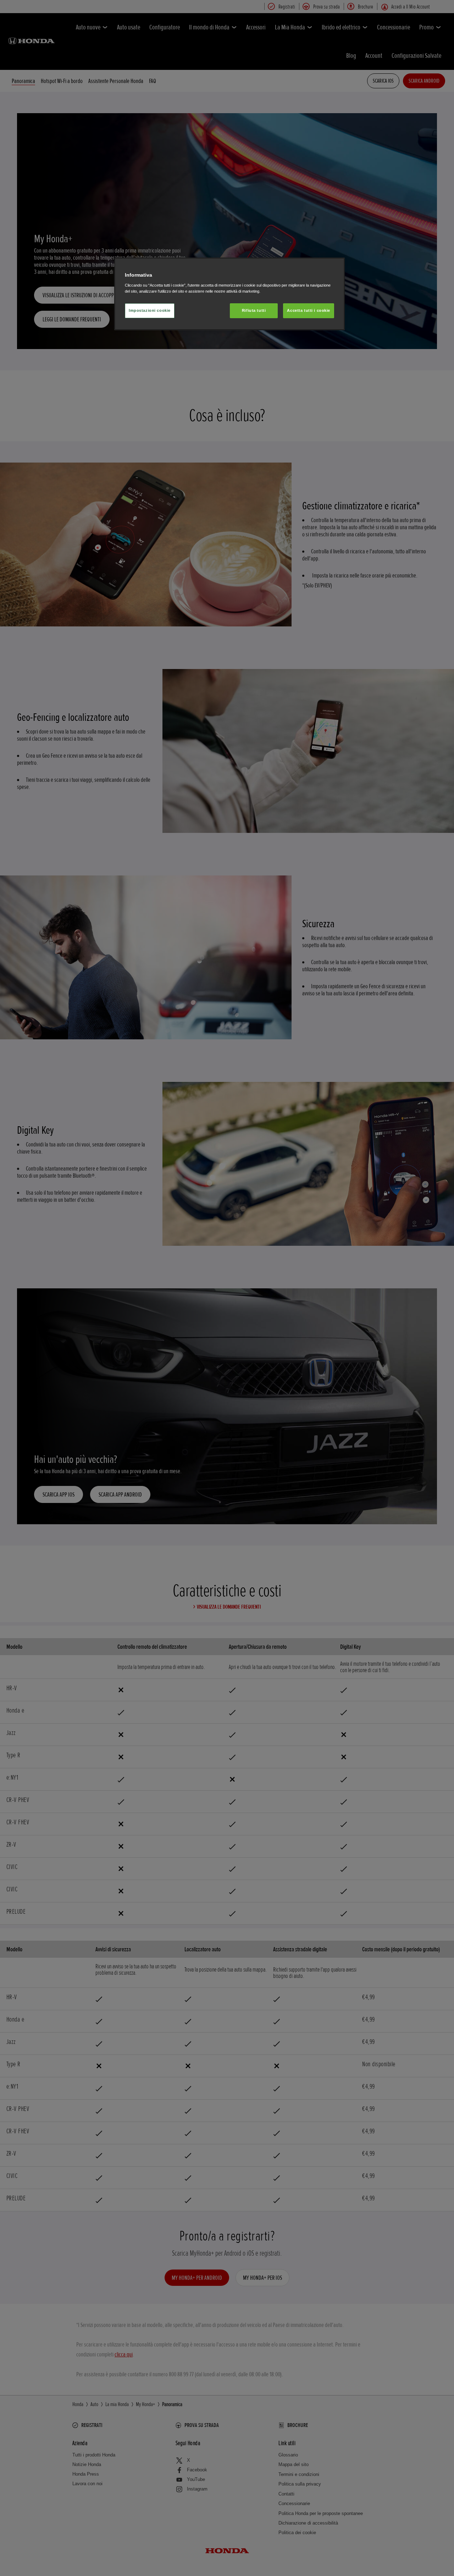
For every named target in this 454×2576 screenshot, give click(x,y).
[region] (229, 294)
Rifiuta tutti (254, 310)
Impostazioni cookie (150, 310)
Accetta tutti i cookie (309, 310)
